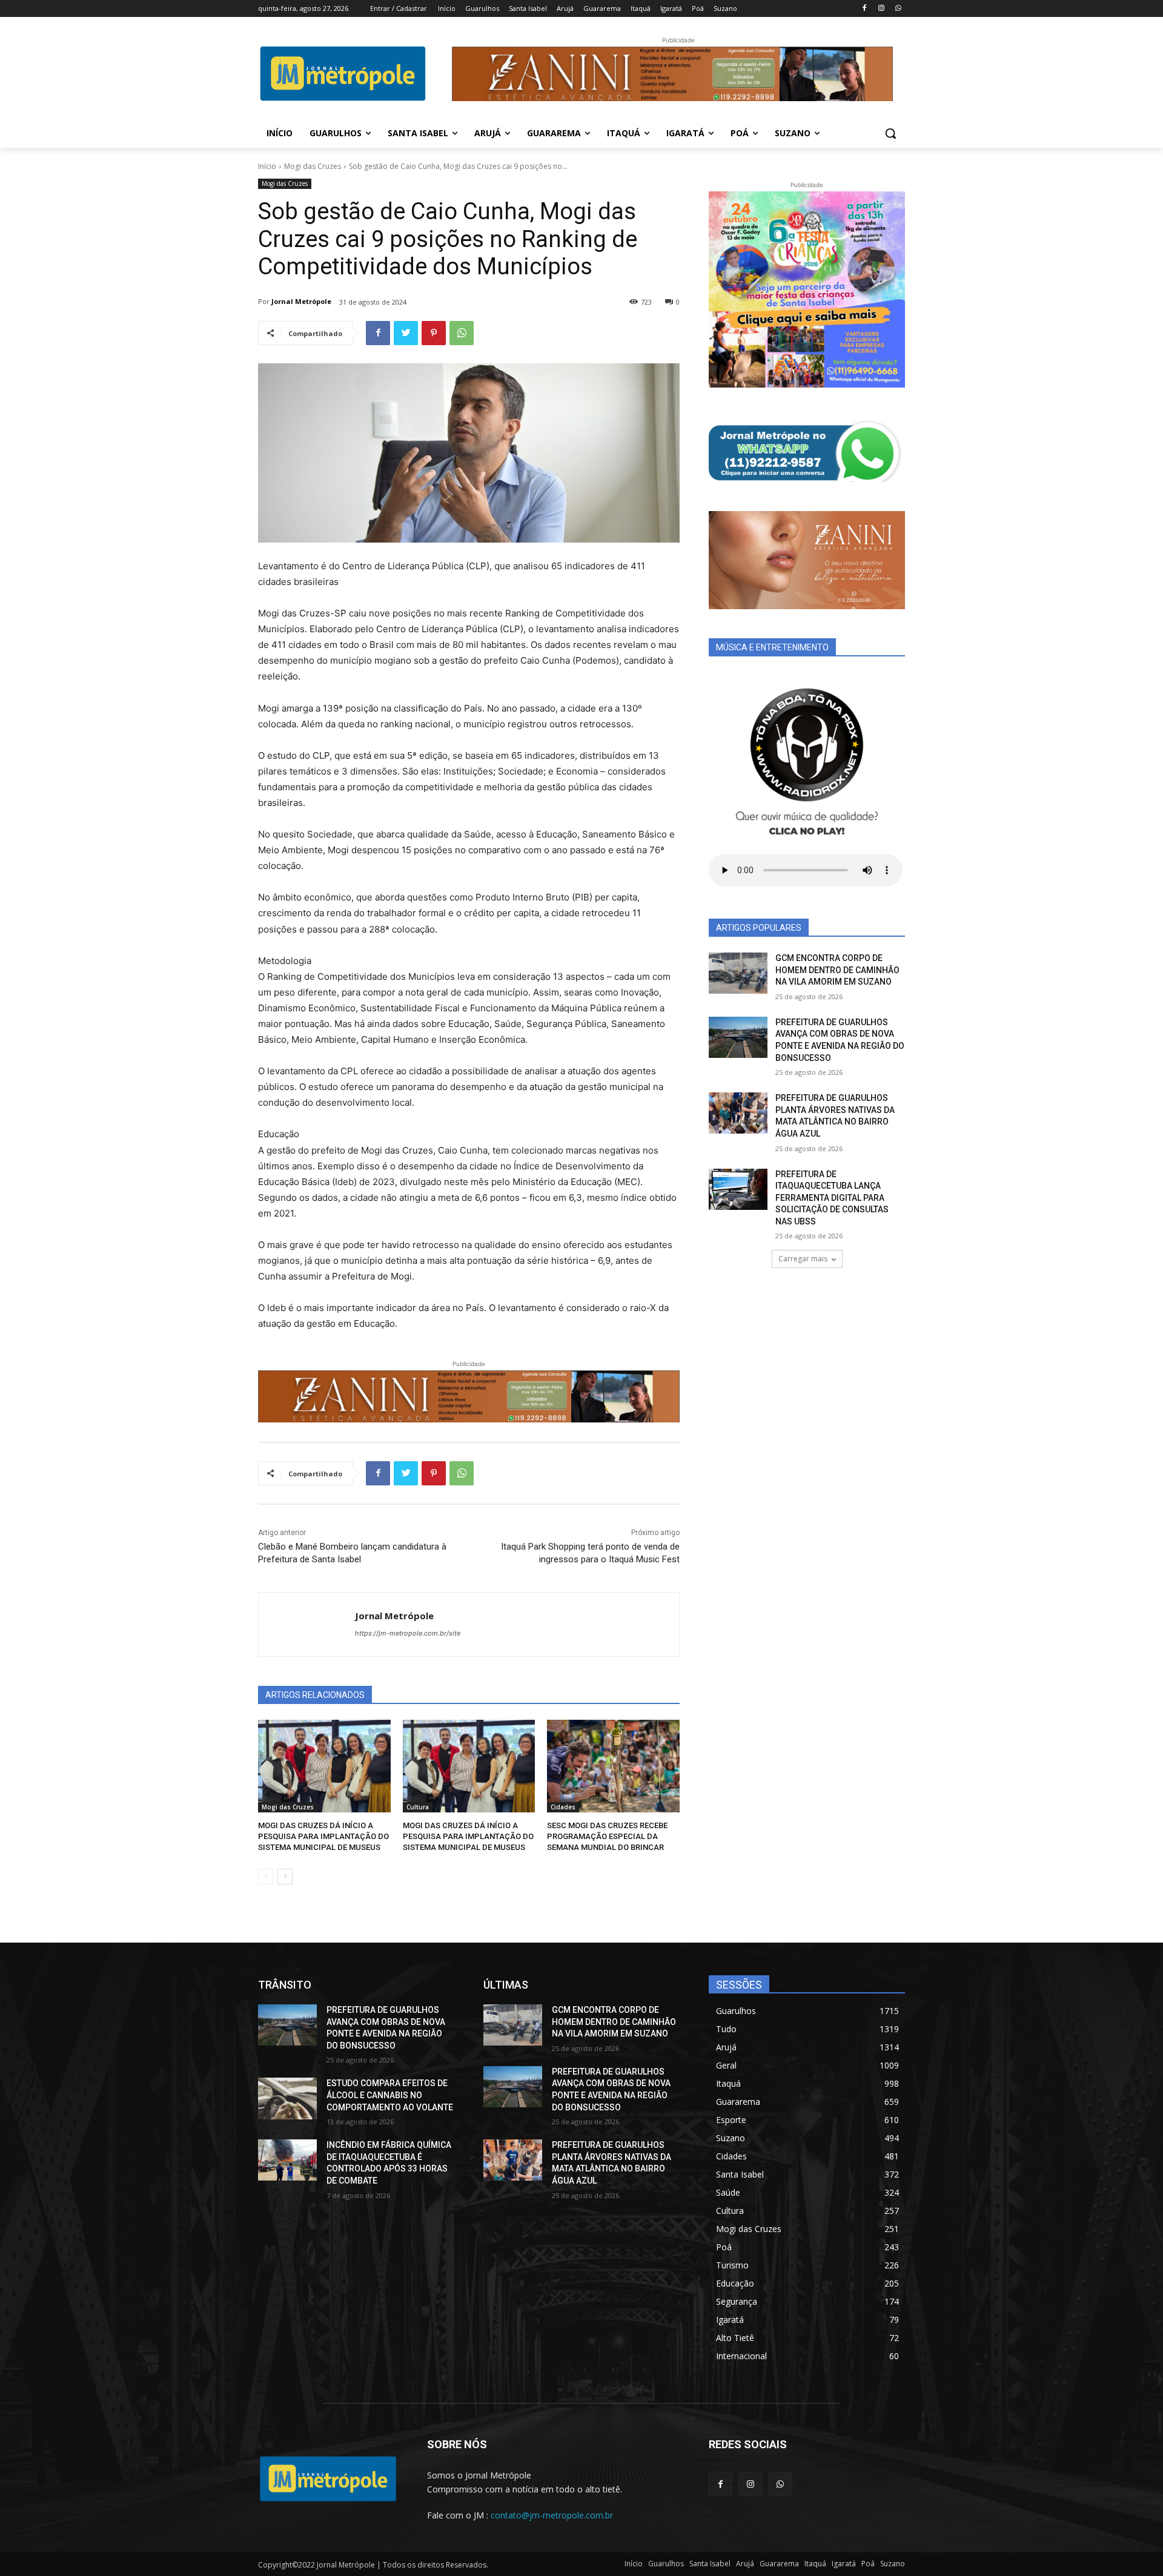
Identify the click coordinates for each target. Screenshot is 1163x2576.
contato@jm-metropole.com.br (552, 2515)
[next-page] (285, 1877)
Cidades (563, 1807)
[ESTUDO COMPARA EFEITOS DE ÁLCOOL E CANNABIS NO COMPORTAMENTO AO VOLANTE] (287, 2098)
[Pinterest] (434, 333)
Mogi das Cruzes (313, 166)
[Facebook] (865, 9)
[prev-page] (266, 1877)
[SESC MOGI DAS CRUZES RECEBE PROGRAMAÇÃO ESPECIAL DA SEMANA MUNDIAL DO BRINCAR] (613, 1766)
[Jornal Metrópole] (307, 1624)
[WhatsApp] (898, 9)
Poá (868, 2564)
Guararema (779, 2564)
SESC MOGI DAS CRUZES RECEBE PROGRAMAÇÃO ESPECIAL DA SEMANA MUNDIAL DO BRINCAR (607, 1836)
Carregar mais (803, 1259)
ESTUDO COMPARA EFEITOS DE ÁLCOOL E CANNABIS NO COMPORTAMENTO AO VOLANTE (390, 2095)
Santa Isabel (710, 2564)
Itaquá (815, 2564)
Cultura (418, 1807)
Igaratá (844, 2564)
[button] (890, 133)
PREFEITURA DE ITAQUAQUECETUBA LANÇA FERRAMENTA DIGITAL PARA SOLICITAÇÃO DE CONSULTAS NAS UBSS (832, 1198)
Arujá (745, 2564)
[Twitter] (406, 333)
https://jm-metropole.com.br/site (408, 1633)
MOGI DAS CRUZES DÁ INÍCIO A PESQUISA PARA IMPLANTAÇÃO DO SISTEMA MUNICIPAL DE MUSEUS (323, 1836)
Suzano (893, 2564)
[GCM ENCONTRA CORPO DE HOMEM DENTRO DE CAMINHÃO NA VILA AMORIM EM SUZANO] (738, 973)
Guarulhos (666, 2564)
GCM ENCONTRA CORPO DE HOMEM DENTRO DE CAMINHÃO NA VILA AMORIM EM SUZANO (837, 970)
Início (267, 166)
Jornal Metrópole (301, 301)
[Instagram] (881, 9)
